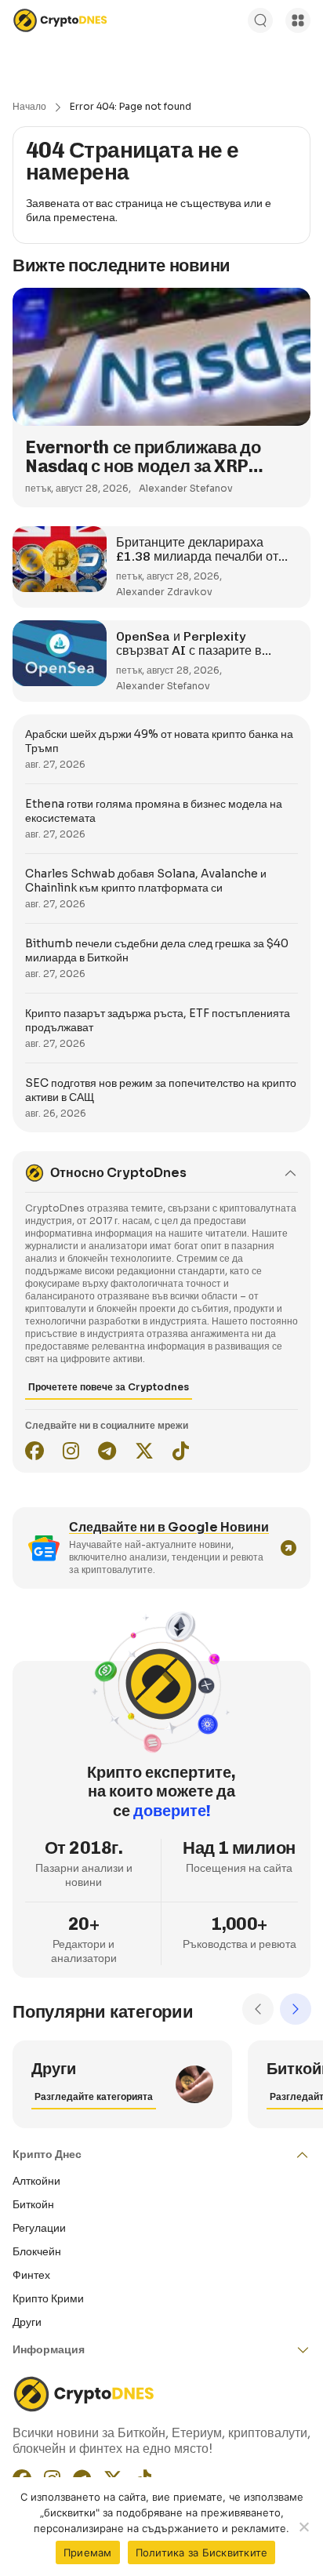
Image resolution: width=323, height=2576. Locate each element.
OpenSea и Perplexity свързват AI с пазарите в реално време (189, 650)
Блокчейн (37, 2251)
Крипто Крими (48, 2298)
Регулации (39, 2228)
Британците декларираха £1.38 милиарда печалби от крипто (197, 556)
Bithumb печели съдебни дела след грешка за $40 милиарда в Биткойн (157, 950)
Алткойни (36, 2181)
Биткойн (33, 2204)
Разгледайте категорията (94, 2096)
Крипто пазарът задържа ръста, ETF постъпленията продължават (158, 1020)
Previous (258, 2009)
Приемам (88, 2552)
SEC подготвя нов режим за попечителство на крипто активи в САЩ (161, 1090)
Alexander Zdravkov (164, 592)
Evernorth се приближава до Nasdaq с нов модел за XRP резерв (143, 466)
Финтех (31, 2275)
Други (27, 2322)
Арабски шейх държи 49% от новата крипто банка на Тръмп (159, 741)
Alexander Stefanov (186, 488)
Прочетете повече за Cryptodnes (109, 1387)
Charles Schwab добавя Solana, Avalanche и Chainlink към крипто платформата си (146, 881)
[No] (303, 2527)
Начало (29, 106)
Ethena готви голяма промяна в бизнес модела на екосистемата (154, 811)
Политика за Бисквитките (202, 2552)
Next (296, 2009)
